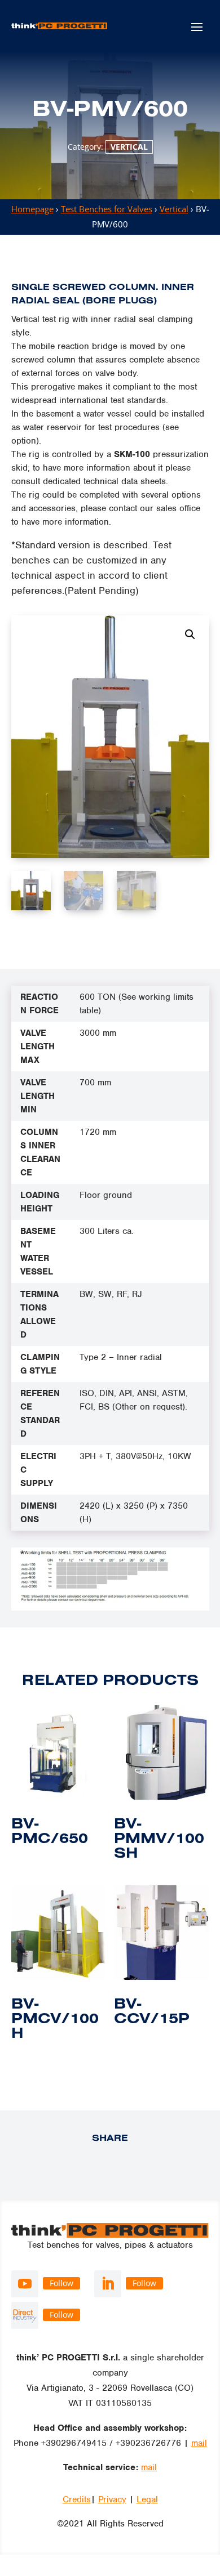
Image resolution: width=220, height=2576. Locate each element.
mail (199, 2443)
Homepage (32, 209)
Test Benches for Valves (107, 209)
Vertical (129, 147)
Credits (77, 2499)
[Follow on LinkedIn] (108, 2284)
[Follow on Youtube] (25, 2284)
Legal (147, 2499)
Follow (61, 2283)
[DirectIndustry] (25, 2315)
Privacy (112, 2499)
